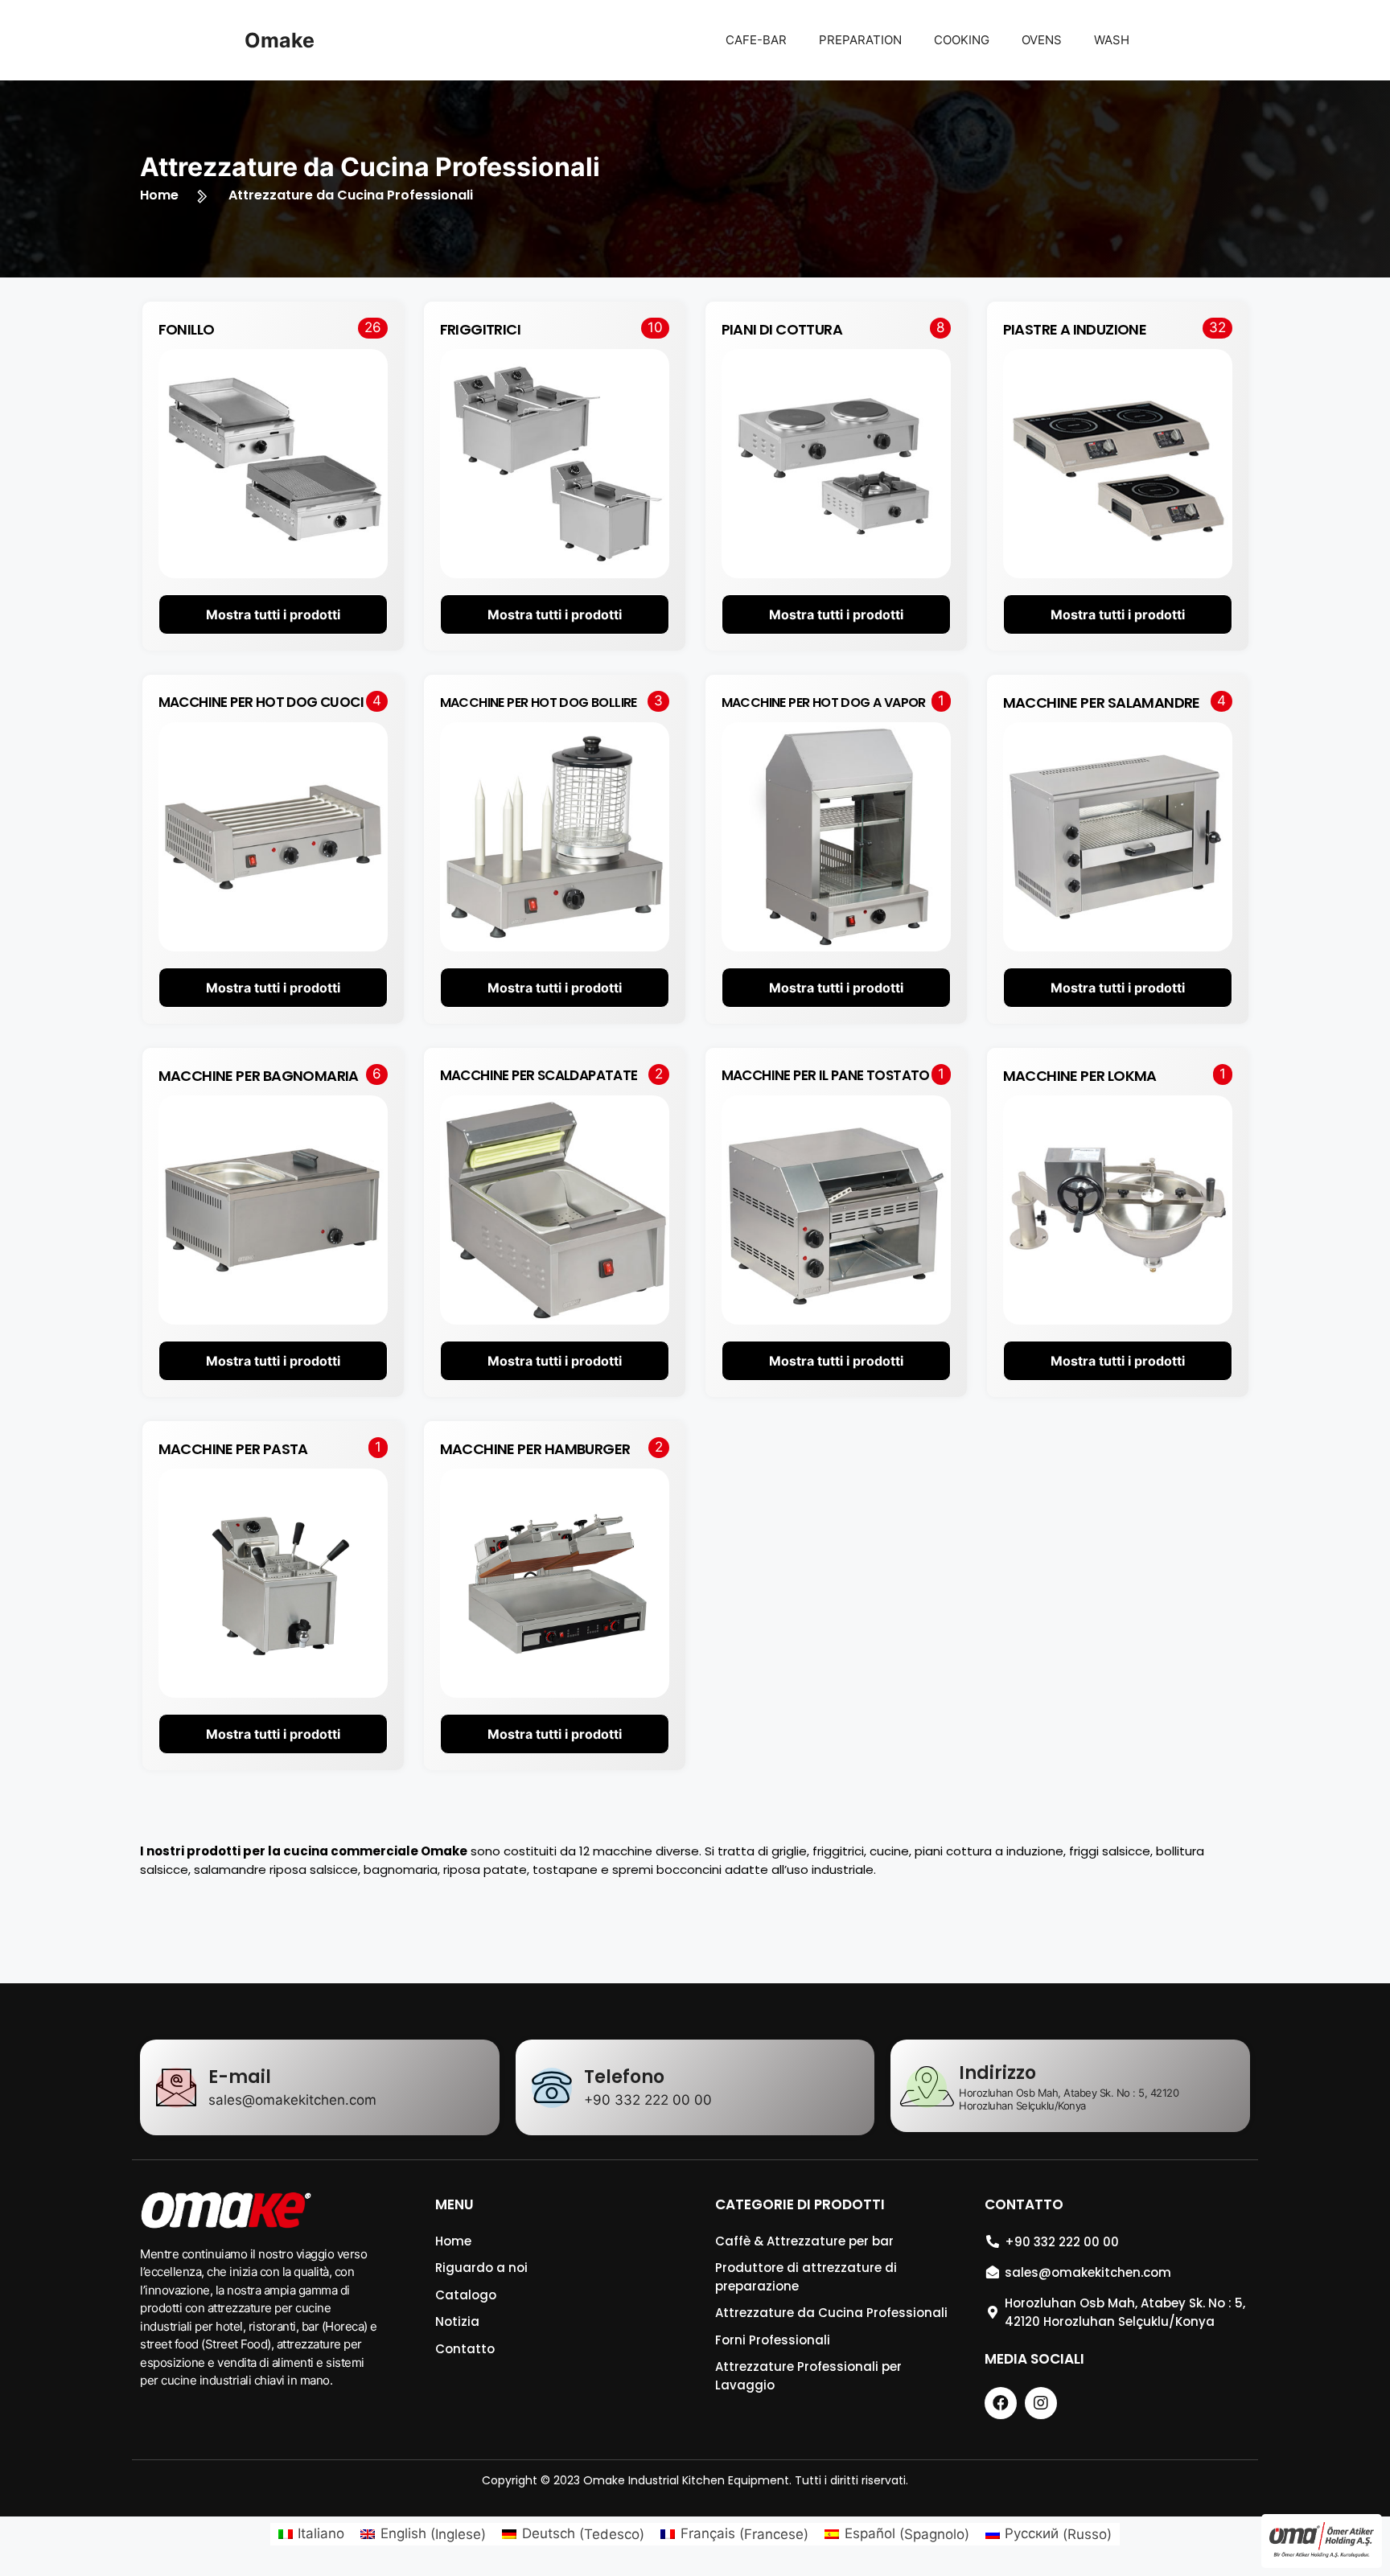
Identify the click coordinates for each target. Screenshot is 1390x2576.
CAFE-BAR (756, 40)
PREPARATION (860, 40)
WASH (1112, 40)
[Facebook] (1001, 2403)
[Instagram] (1041, 2403)
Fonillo (187, 329)
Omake (280, 40)
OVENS (1042, 40)
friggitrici (480, 329)
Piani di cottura (782, 329)
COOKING (962, 40)
